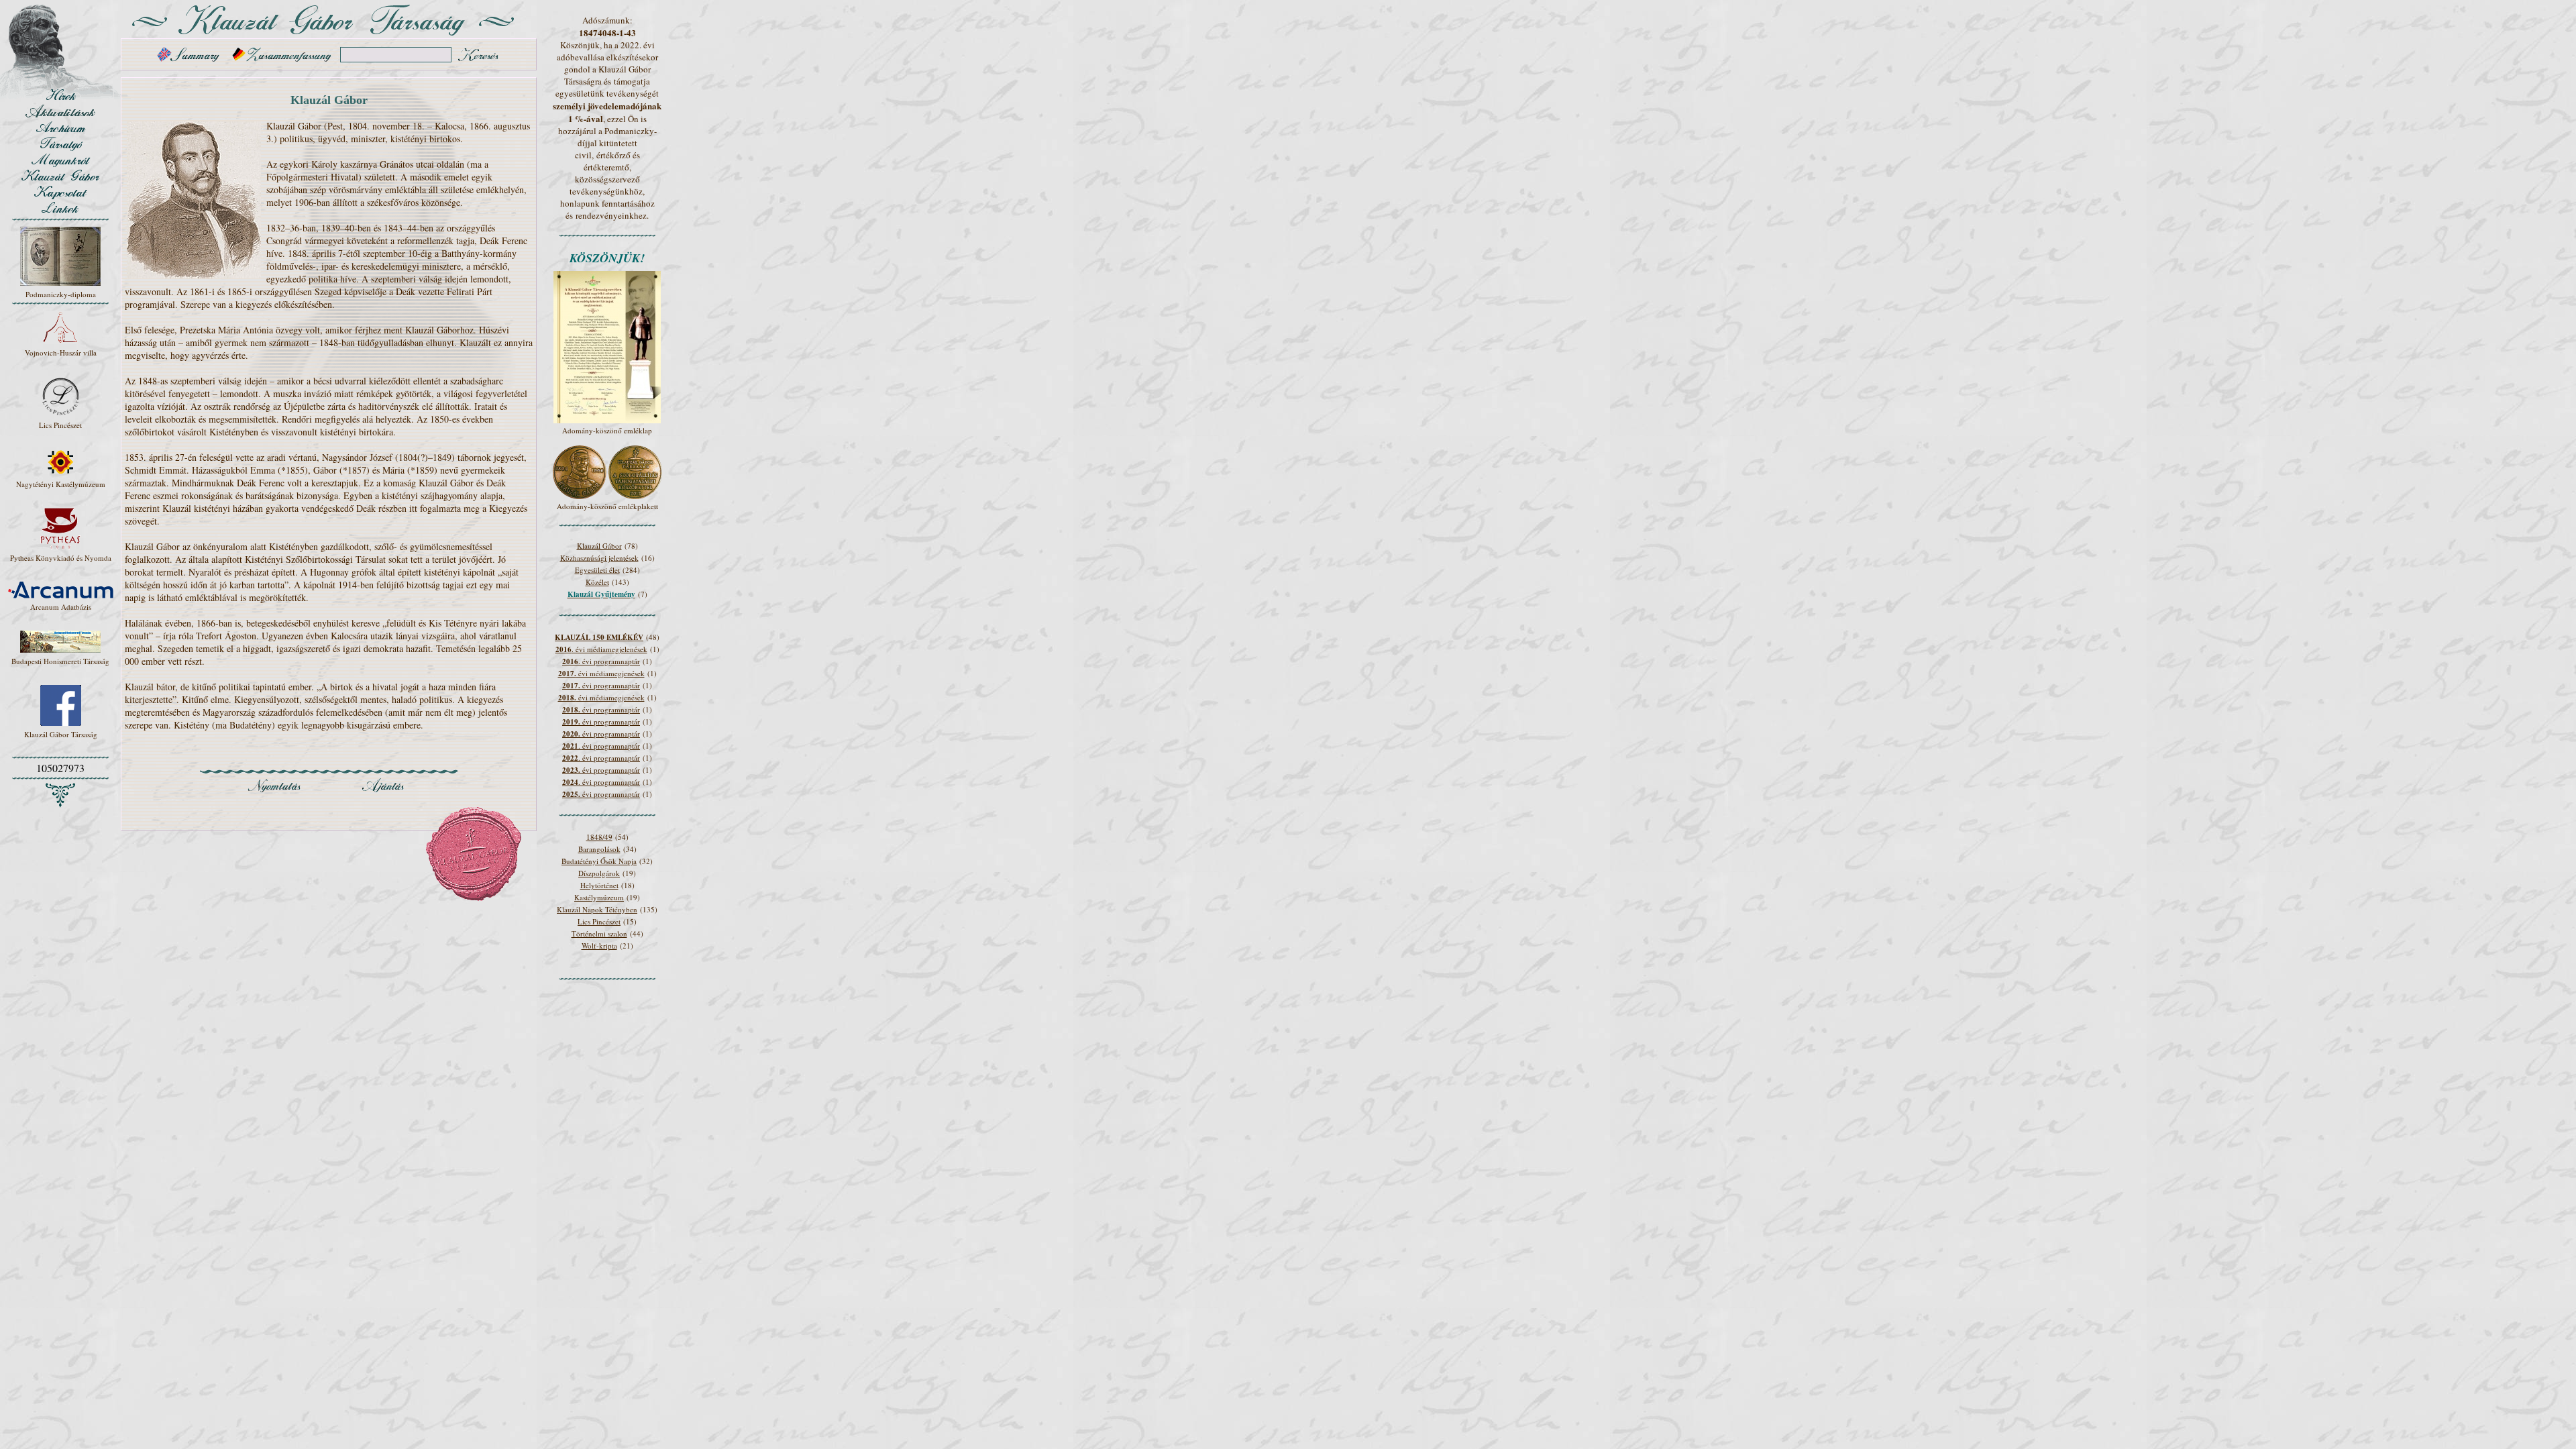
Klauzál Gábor (599, 546)
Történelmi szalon (599, 933)
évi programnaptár (601, 685)
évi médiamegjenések (601, 673)
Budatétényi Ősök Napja (599, 861)
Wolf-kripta (599, 946)
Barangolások (599, 849)
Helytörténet (599, 885)
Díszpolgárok (599, 873)
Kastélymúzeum (599, 897)
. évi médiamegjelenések (601, 649)
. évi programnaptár (601, 661)
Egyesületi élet (597, 570)
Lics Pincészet (599, 921)
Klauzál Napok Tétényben (597, 909)
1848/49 (599, 837)
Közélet (597, 582)
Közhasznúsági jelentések (599, 558)
